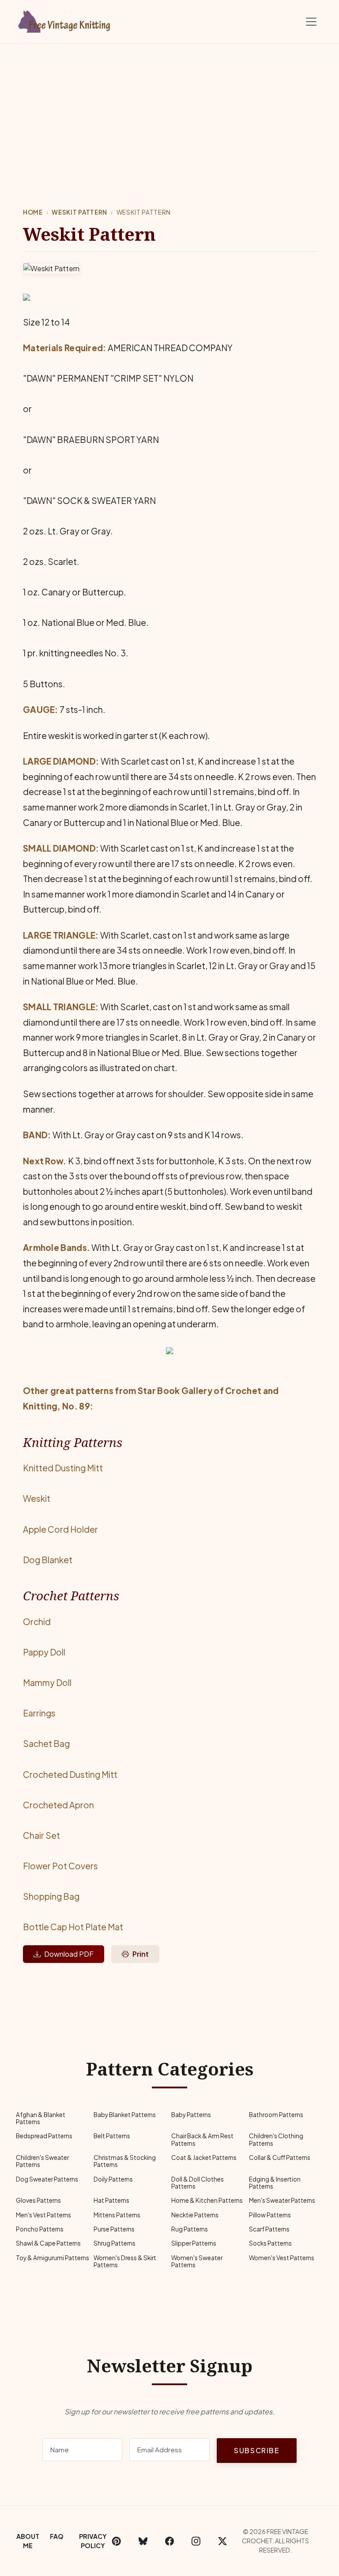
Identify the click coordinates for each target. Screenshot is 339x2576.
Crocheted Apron (58, 1805)
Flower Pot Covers (60, 1866)
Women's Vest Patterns (282, 2258)
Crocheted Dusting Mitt (70, 1774)
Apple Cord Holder (60, 1529)
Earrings (39, 1713)
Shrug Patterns (115, 2243)
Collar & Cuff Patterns (280, 2157)
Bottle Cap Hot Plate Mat (73, 1927)
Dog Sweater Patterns (47, 2179)
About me (28, 2541)
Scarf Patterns (269, 2229)
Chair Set (41, 1835)
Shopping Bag (51, 1896)
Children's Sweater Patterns (42, 2161)
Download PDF (69, 1954)
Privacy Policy (93, 2541)
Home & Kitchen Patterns (207, 2200)
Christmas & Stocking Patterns (125, 2161)
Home (33, 212)
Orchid (37, 1621)
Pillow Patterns (270, 2215)
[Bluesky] (143, 2541)
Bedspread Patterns (44, 2136)
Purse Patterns (114, 2229)
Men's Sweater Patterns (282, 2200)
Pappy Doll (44, 1652)
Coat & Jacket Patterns (204, 2157)
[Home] (66, 20)
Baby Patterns (191, 2115)
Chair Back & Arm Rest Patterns (202, 2139)
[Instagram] (196, 2541)
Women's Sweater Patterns (197, 2261)
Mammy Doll (47, 1682)
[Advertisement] (169, 110)
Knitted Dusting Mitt (63, 1468)
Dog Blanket (48, 1560)
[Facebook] (169, 2541)
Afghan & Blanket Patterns (41, 2118)
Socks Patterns (270, 2243)
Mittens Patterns (117, 2215)
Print (141, 1954)
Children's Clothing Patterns (276, 2139)
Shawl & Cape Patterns (48, 2243)
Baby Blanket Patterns (125, 2115)
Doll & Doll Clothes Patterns (198, 2183)
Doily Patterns (113, 2179)
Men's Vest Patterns (43, 2215)
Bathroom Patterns (276, 2115)
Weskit (37, 1498)
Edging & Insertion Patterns (275, 2183)
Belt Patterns (112, 2136)
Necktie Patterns (195, 2215)
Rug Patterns (190, 2229)
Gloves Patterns (38, 2200)
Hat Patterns (111, 2200)
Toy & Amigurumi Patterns (53, 2258)
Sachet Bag (46, 1743)
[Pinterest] (117, 2541)
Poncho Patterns (40, 2229)
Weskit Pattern (79, 212)
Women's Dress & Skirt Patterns (125, 2261)
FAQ (57, 2536)
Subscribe (256, 2450)
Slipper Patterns (194, 2243)
